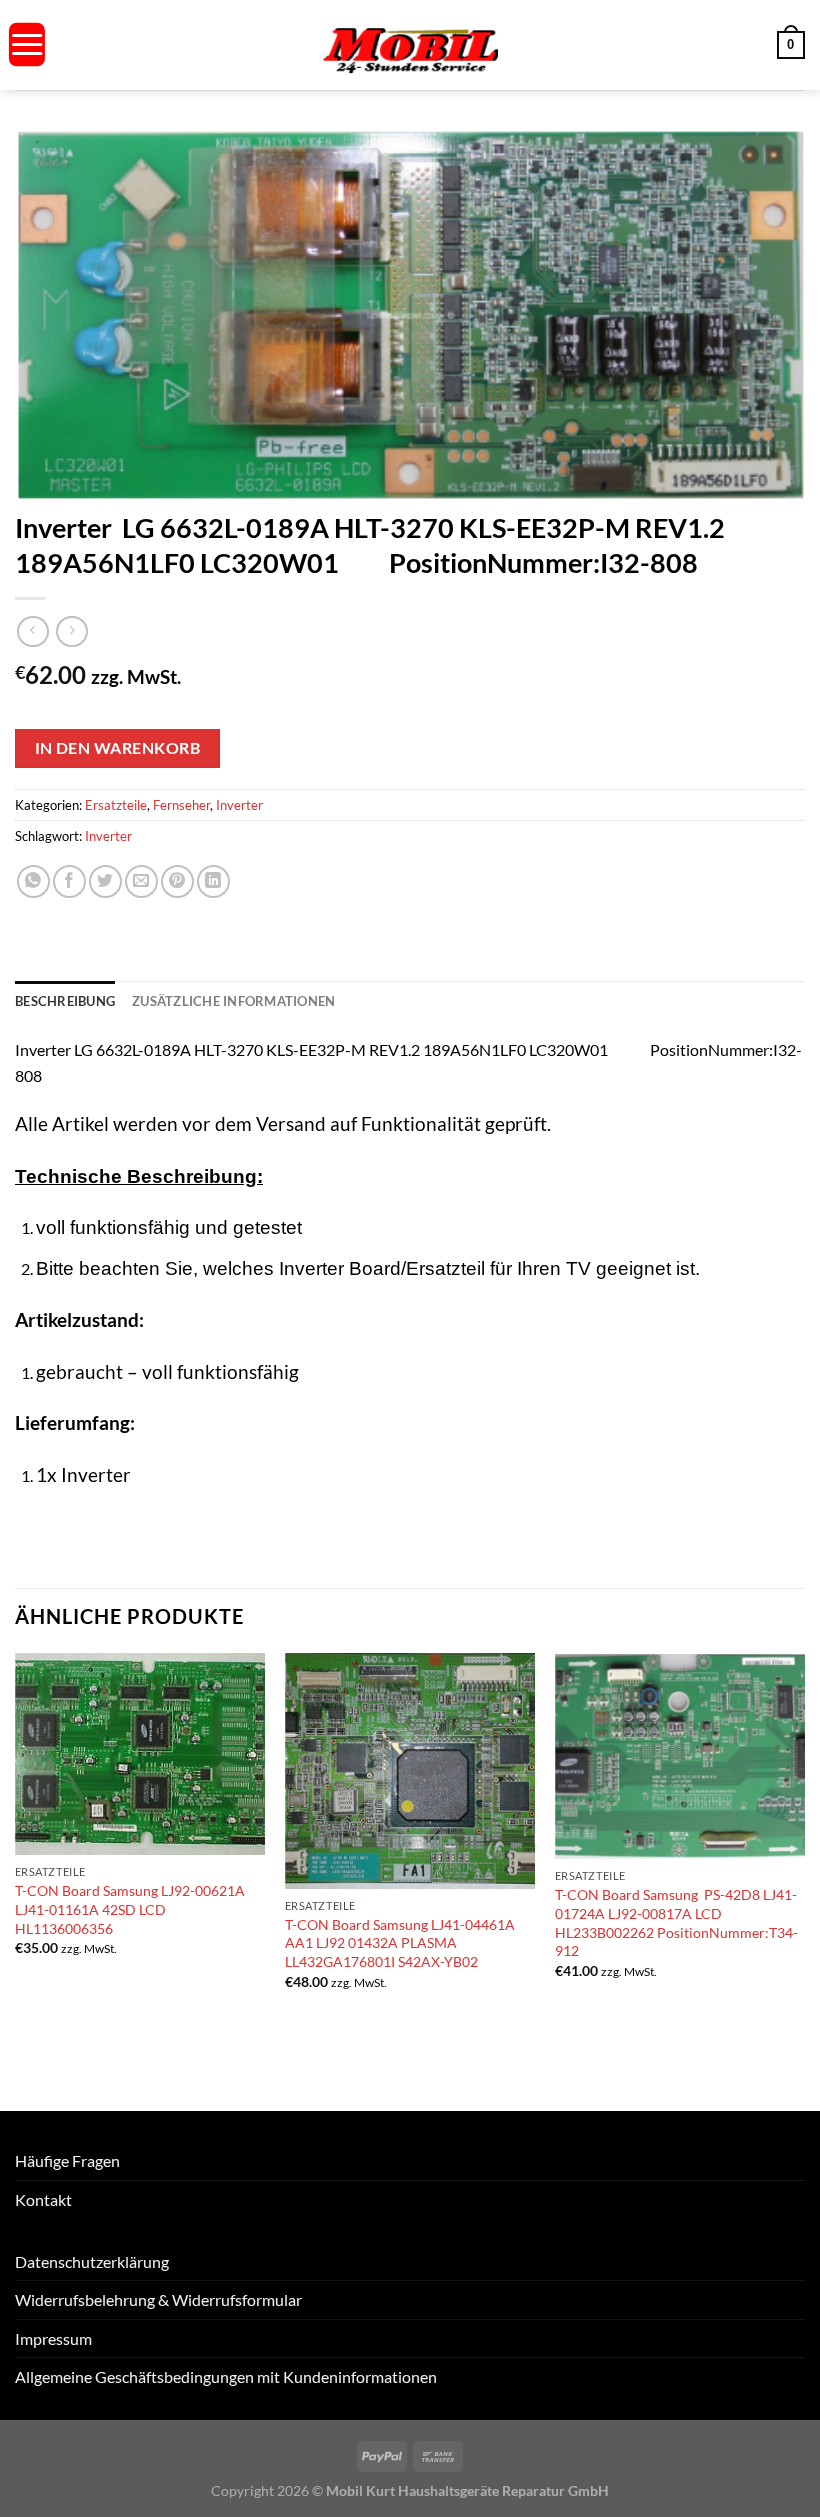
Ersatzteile (116, 805)
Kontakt (43, 2199)
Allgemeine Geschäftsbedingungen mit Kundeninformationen (226, 2376)
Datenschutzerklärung (92, 2261)
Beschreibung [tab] (65, 1001)
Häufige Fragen (67, 2160)
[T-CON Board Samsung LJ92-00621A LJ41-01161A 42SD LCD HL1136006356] (140, 1754)
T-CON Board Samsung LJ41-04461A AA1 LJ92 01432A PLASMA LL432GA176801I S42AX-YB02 (400, 1943)
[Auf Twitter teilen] (105, 881)
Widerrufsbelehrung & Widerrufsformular (158, 2299)
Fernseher (181, 805)
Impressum (53, 2338)
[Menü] (27, 44)
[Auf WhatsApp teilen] (33, 881)
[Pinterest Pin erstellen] (177, 881)
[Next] (804, 1880)
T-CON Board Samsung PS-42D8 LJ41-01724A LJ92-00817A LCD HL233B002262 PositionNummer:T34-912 (676, 1922)
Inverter (239, 805)
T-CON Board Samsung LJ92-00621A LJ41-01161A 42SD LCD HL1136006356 (130, 1909)
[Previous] (16, 1880)
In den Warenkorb (117, 748)
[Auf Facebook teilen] (69, 881)
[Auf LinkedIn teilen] (213, 881)
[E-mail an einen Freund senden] (141, 881)
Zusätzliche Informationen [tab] (233, 1001)
